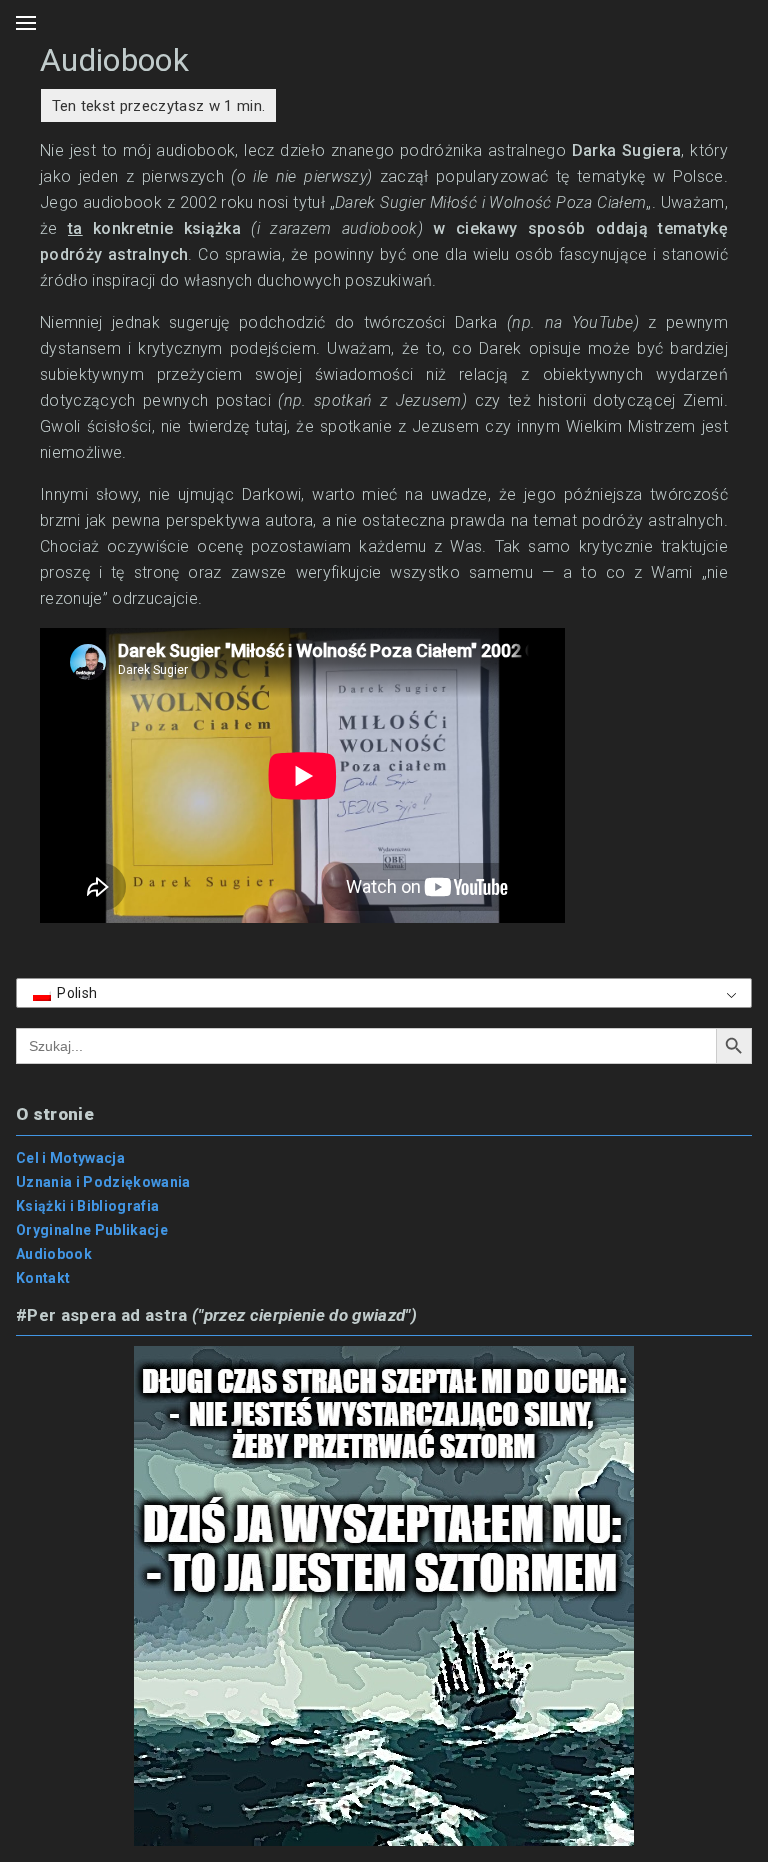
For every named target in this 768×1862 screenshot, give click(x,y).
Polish (75, 993)
